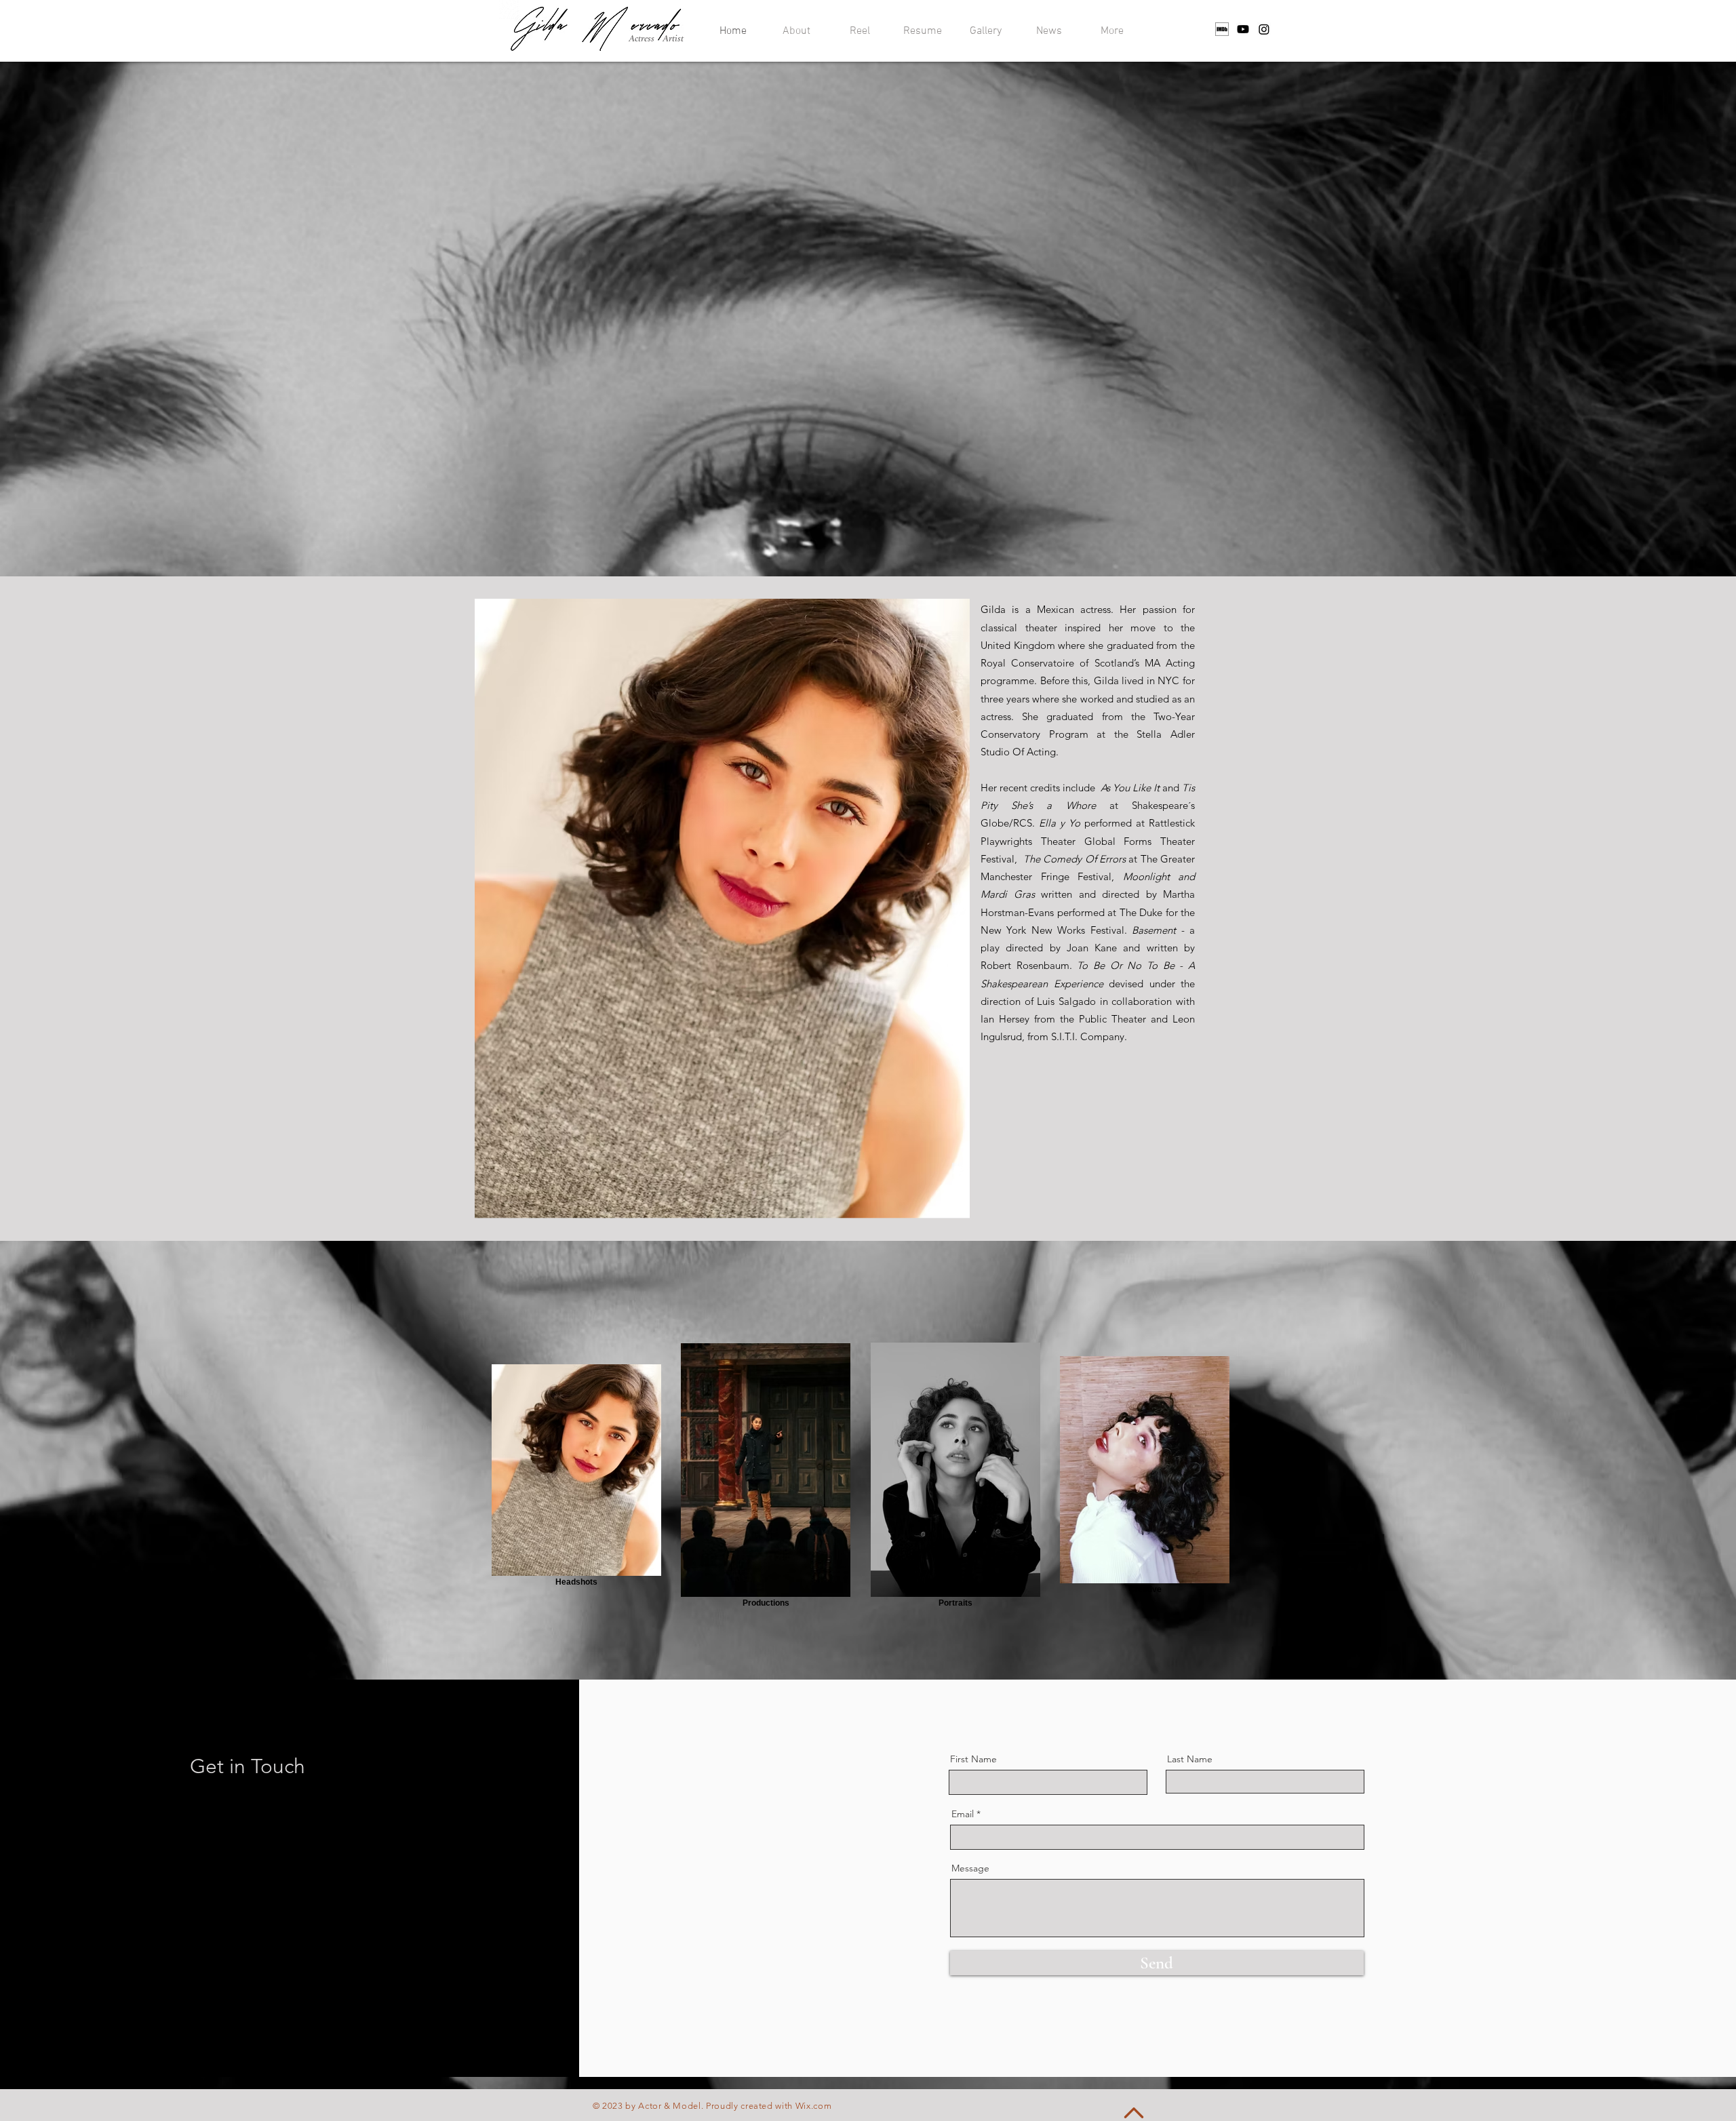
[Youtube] (1243, 29)
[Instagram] (1264, 29)
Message (970, 1868)
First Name (973, 1759)
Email (963, 1814)
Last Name (1190, 1759)
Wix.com (814, 2106)
